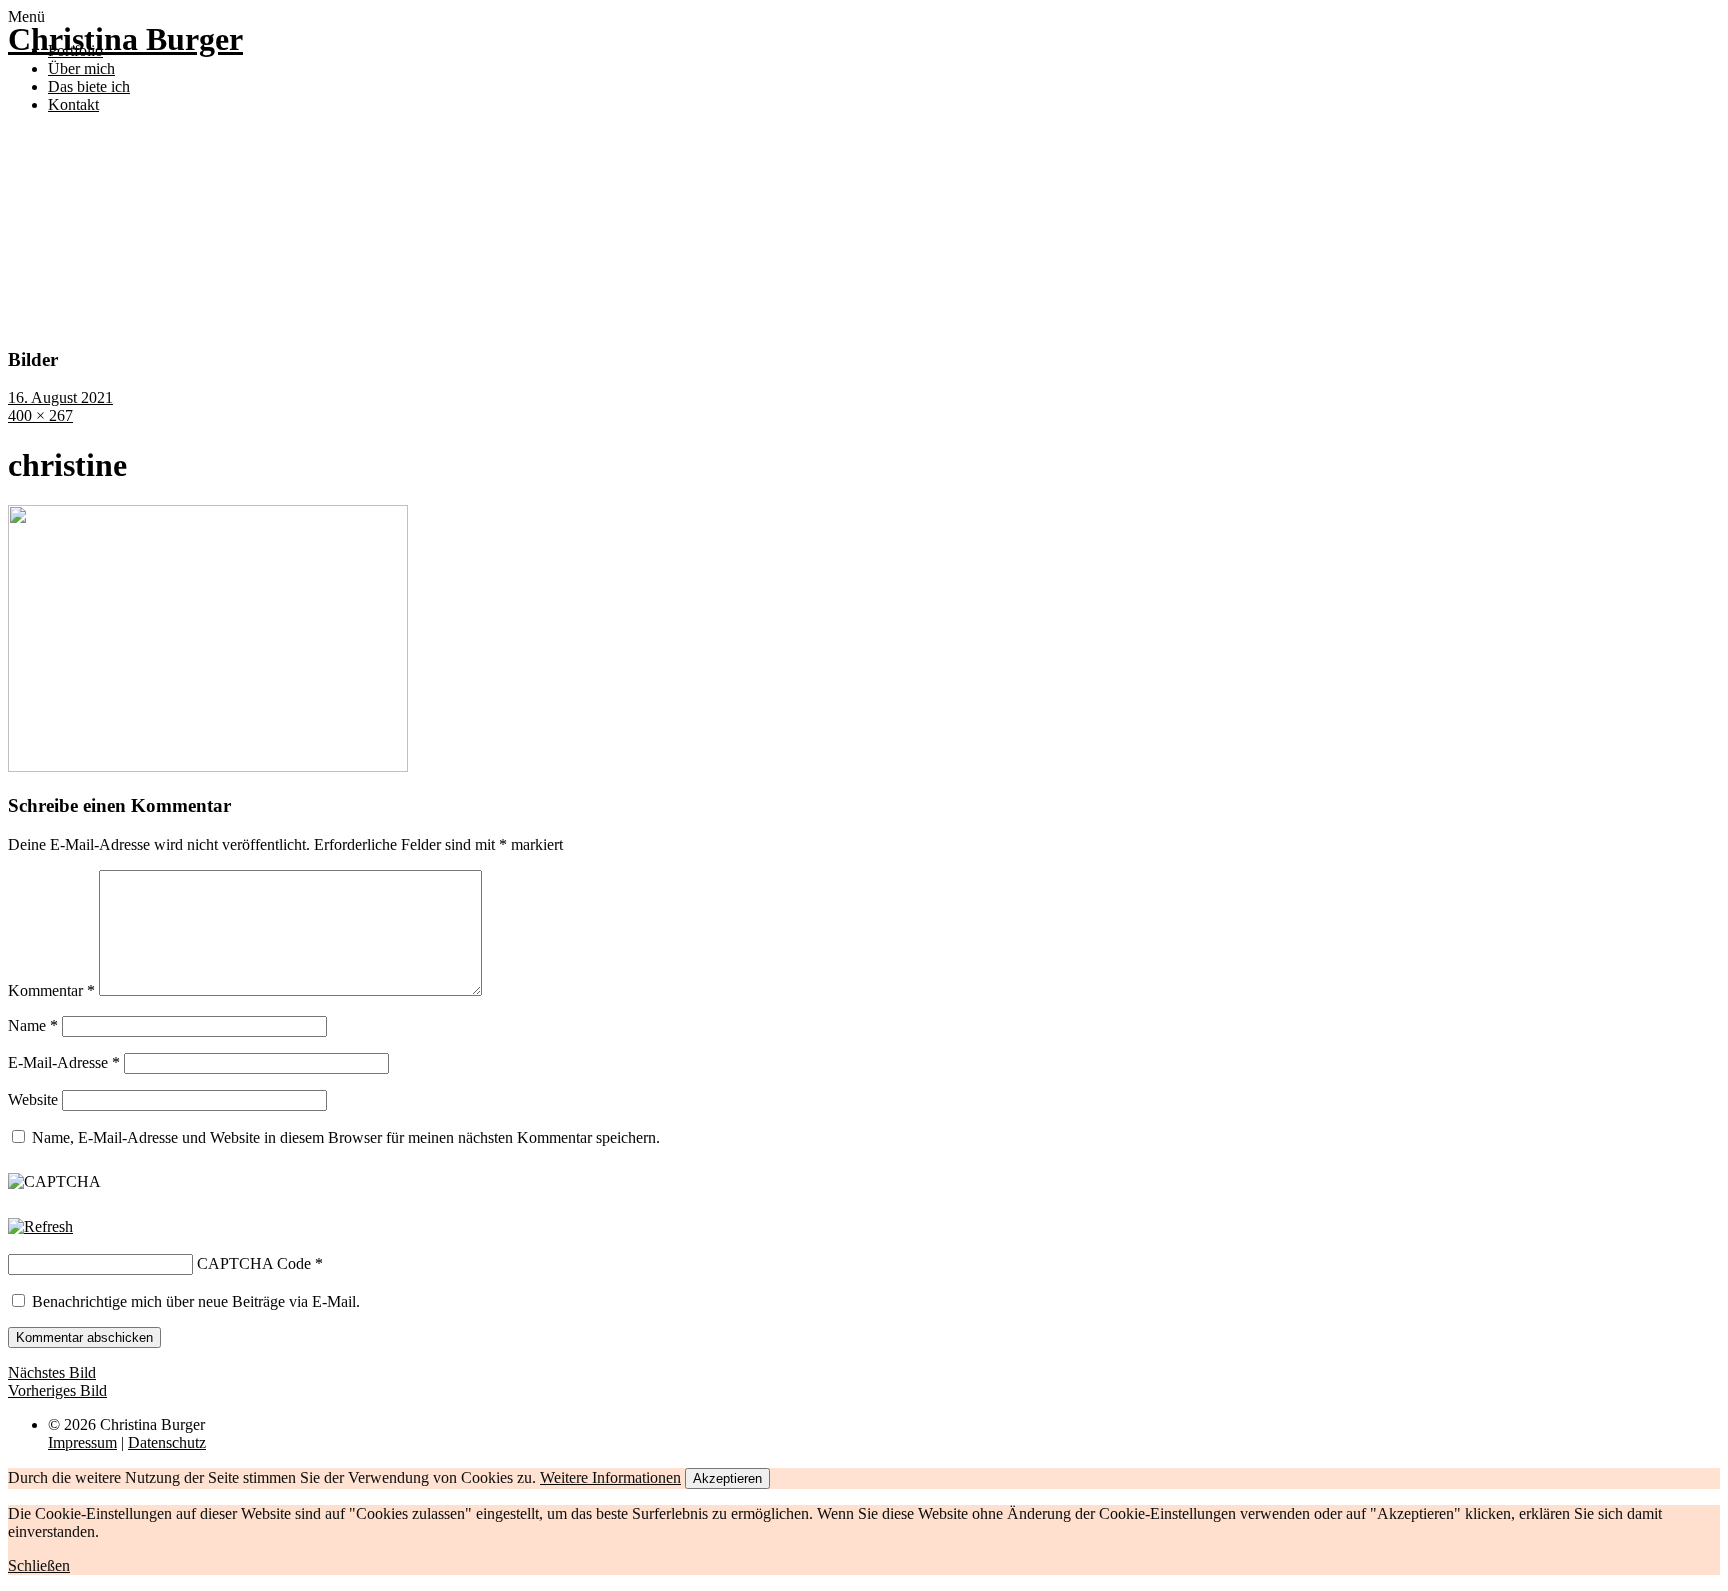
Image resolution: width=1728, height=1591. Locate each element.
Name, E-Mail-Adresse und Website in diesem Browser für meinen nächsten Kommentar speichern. (346, 1137)
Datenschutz (167, 1442)
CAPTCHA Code (254, 1263)
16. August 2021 (60, 397)
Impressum (82, 1442)
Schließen (39, 1565)
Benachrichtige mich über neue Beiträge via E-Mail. (196, 1301)
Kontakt (73, 104)
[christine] (208, 766)
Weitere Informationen (610, 1477)
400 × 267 (40, 415)
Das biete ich (89, 86)
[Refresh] (40, 1226)
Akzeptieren (727, 1478)
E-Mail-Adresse (64, 1062)
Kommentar (51, 990)
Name (33, 1025)
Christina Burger (125, 39)
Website (33, 1099)
